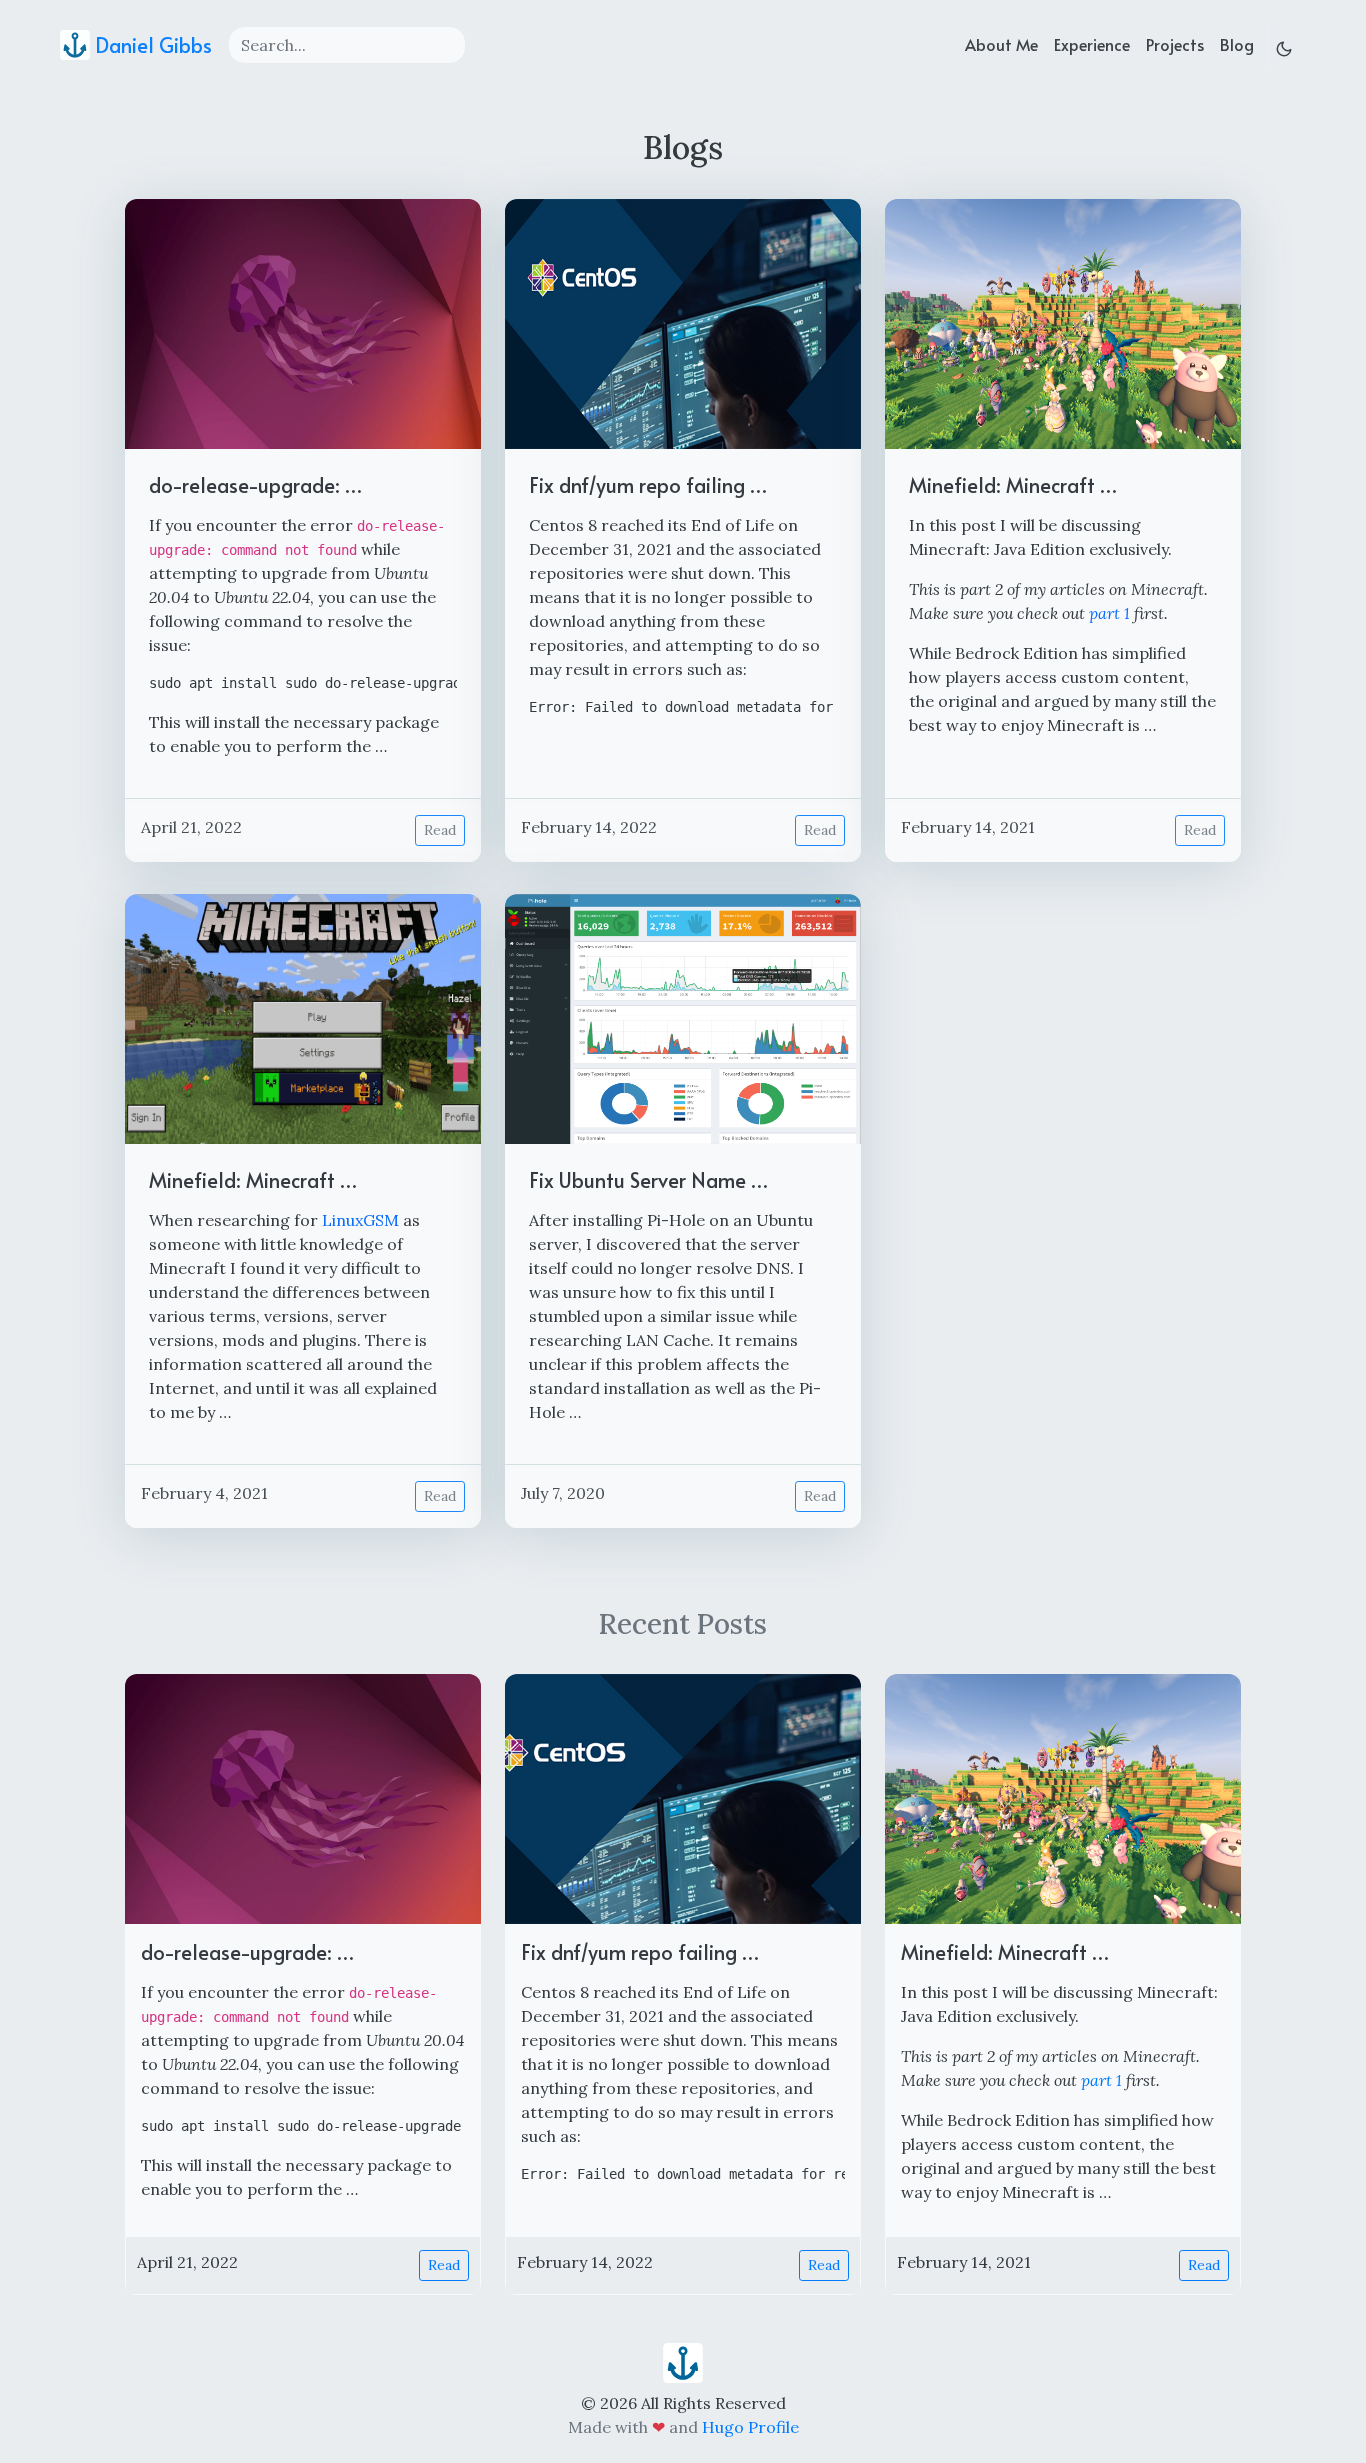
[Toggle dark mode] (1284, 44)
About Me (1001, 44)
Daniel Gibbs (151, 45)
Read (440, 830)
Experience (1092, 44)
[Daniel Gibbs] (683, 2361)
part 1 (1109, 613)
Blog (1237, 44)
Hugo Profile (750, 2427)
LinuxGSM (360, 1220)
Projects (1175, 44)
